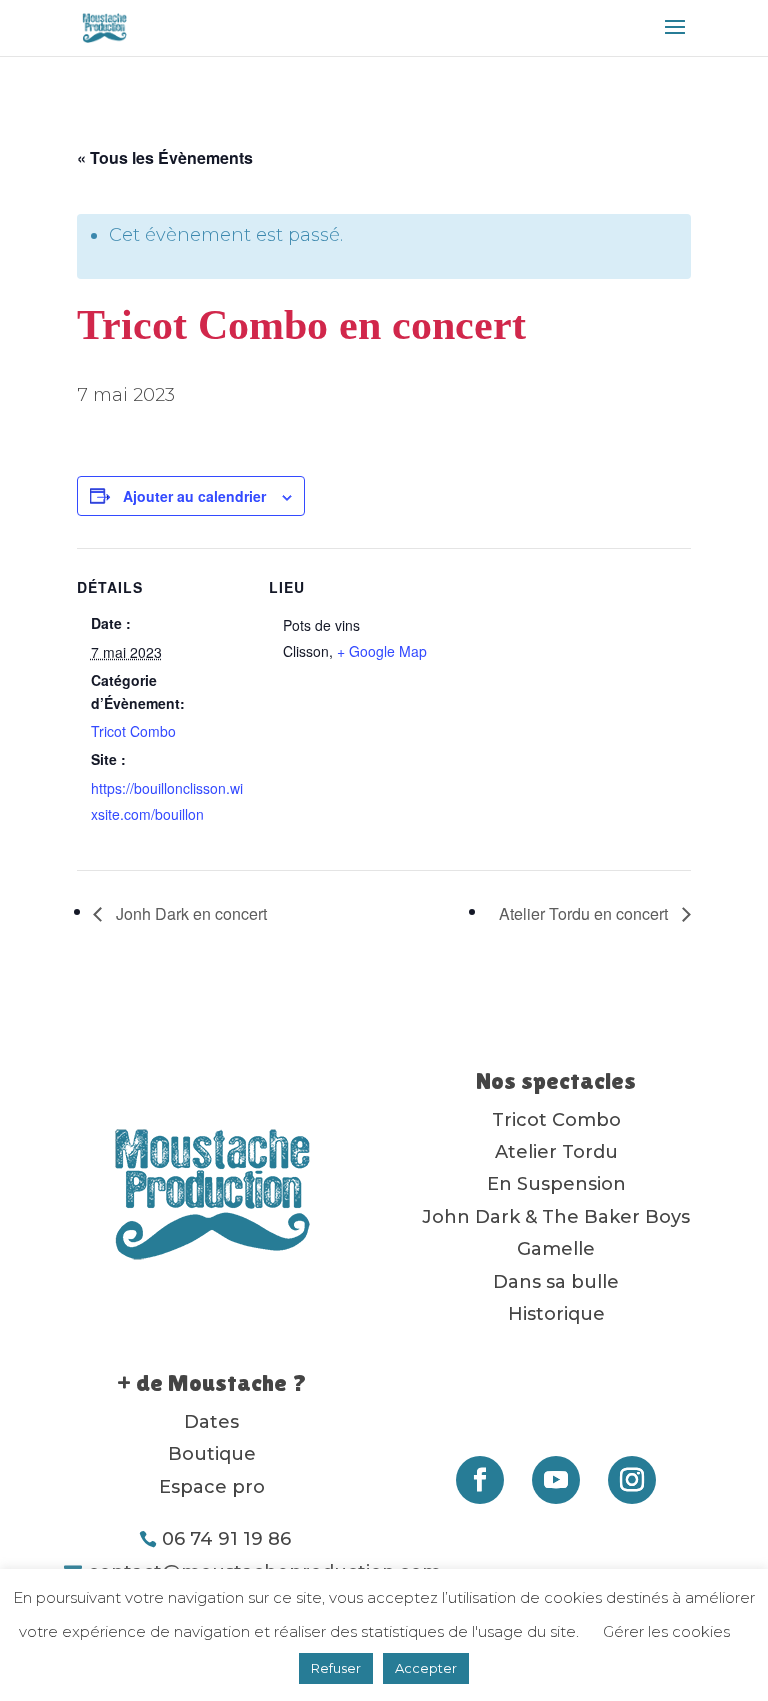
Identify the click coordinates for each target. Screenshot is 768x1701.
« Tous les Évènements (165, 157)
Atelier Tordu (556, 1152)
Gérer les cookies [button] (666, 1631)
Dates (211, 1422)
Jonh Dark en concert (189, 913)
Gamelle (556, 1249)
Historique (556, 1314)
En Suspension (556, 1184)
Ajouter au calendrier (194, 496)
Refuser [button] (336, 1668)
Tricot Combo (133, 731)
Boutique (212, 1454)
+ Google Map (382, 651)
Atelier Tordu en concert (585, 913)
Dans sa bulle (556, 1282)
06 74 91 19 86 (226, 1539)
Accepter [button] (426, 1668)
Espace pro (212, 1487)
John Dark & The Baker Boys (556, 1217)
